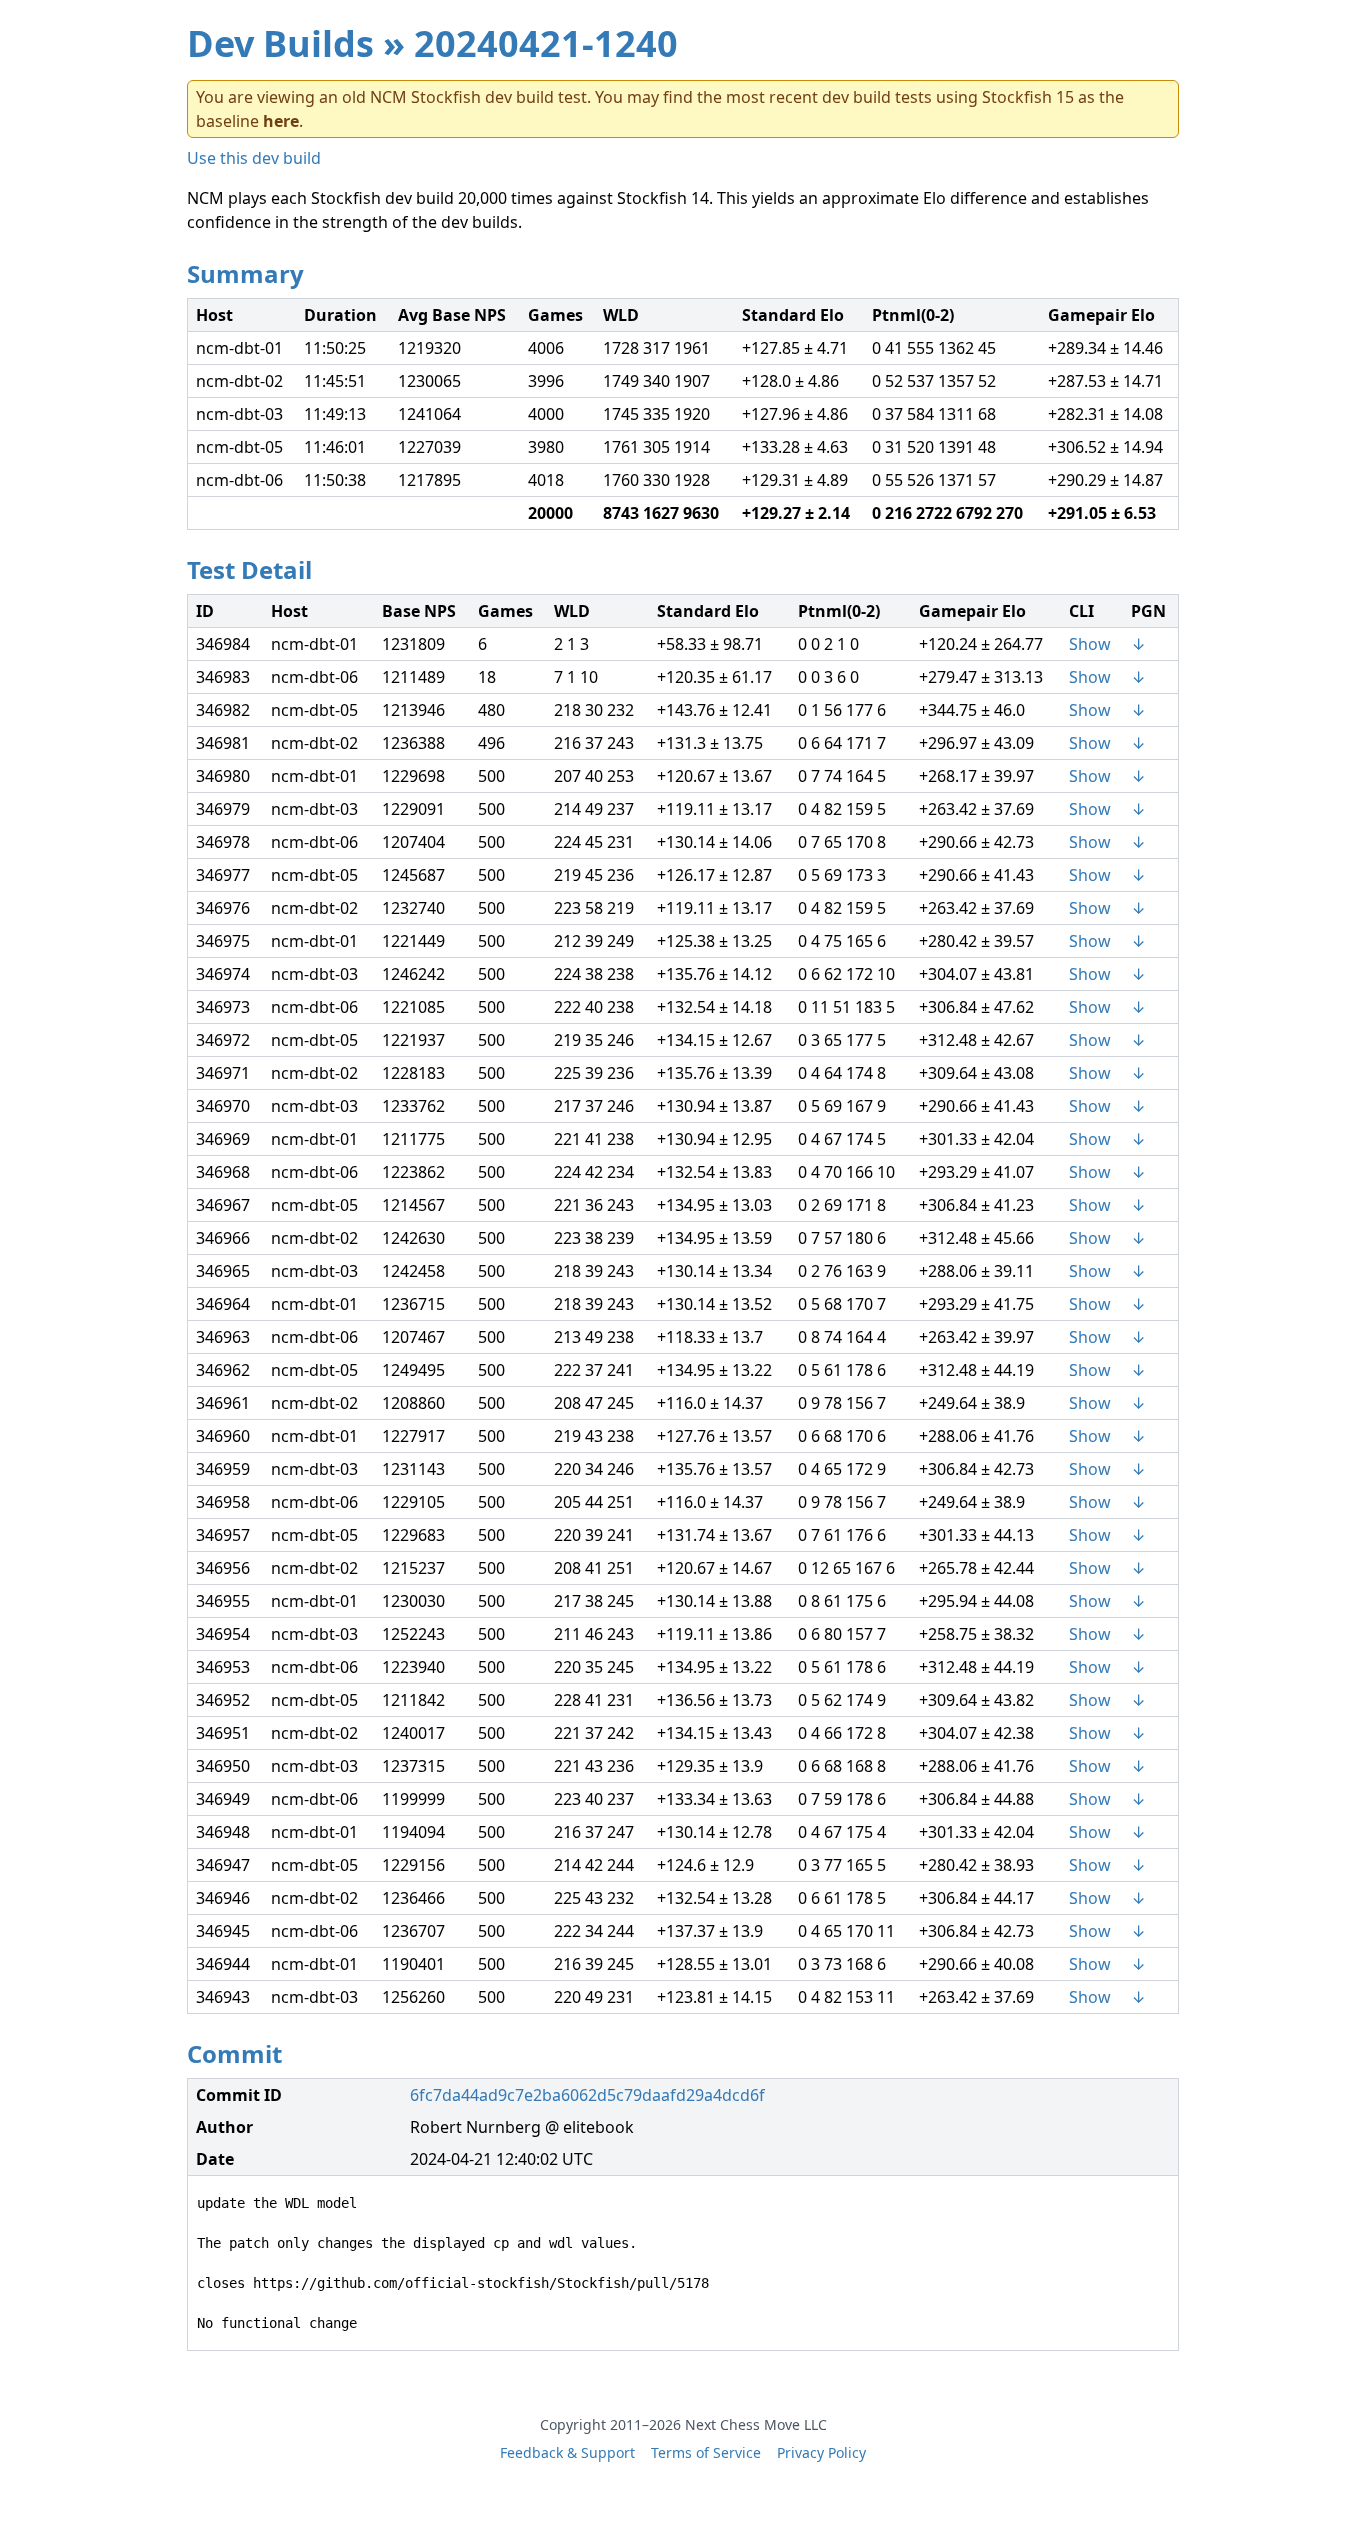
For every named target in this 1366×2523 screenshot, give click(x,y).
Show (1090, 644)
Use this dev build (254, 158)
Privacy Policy (821, 2452)
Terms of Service (706, 2452)
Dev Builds (280, 43)
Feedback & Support (567, 2452)
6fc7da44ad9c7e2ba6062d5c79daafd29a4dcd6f (587, 2095)
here (281, 121)
